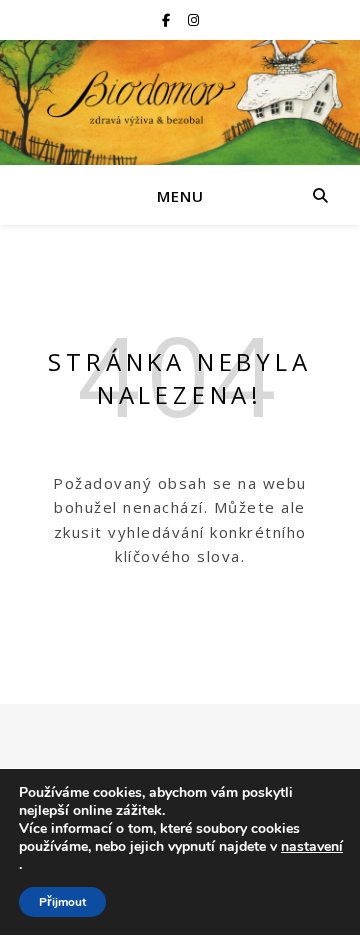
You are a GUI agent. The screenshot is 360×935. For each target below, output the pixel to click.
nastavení (312, 847)
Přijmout (62, 902)
